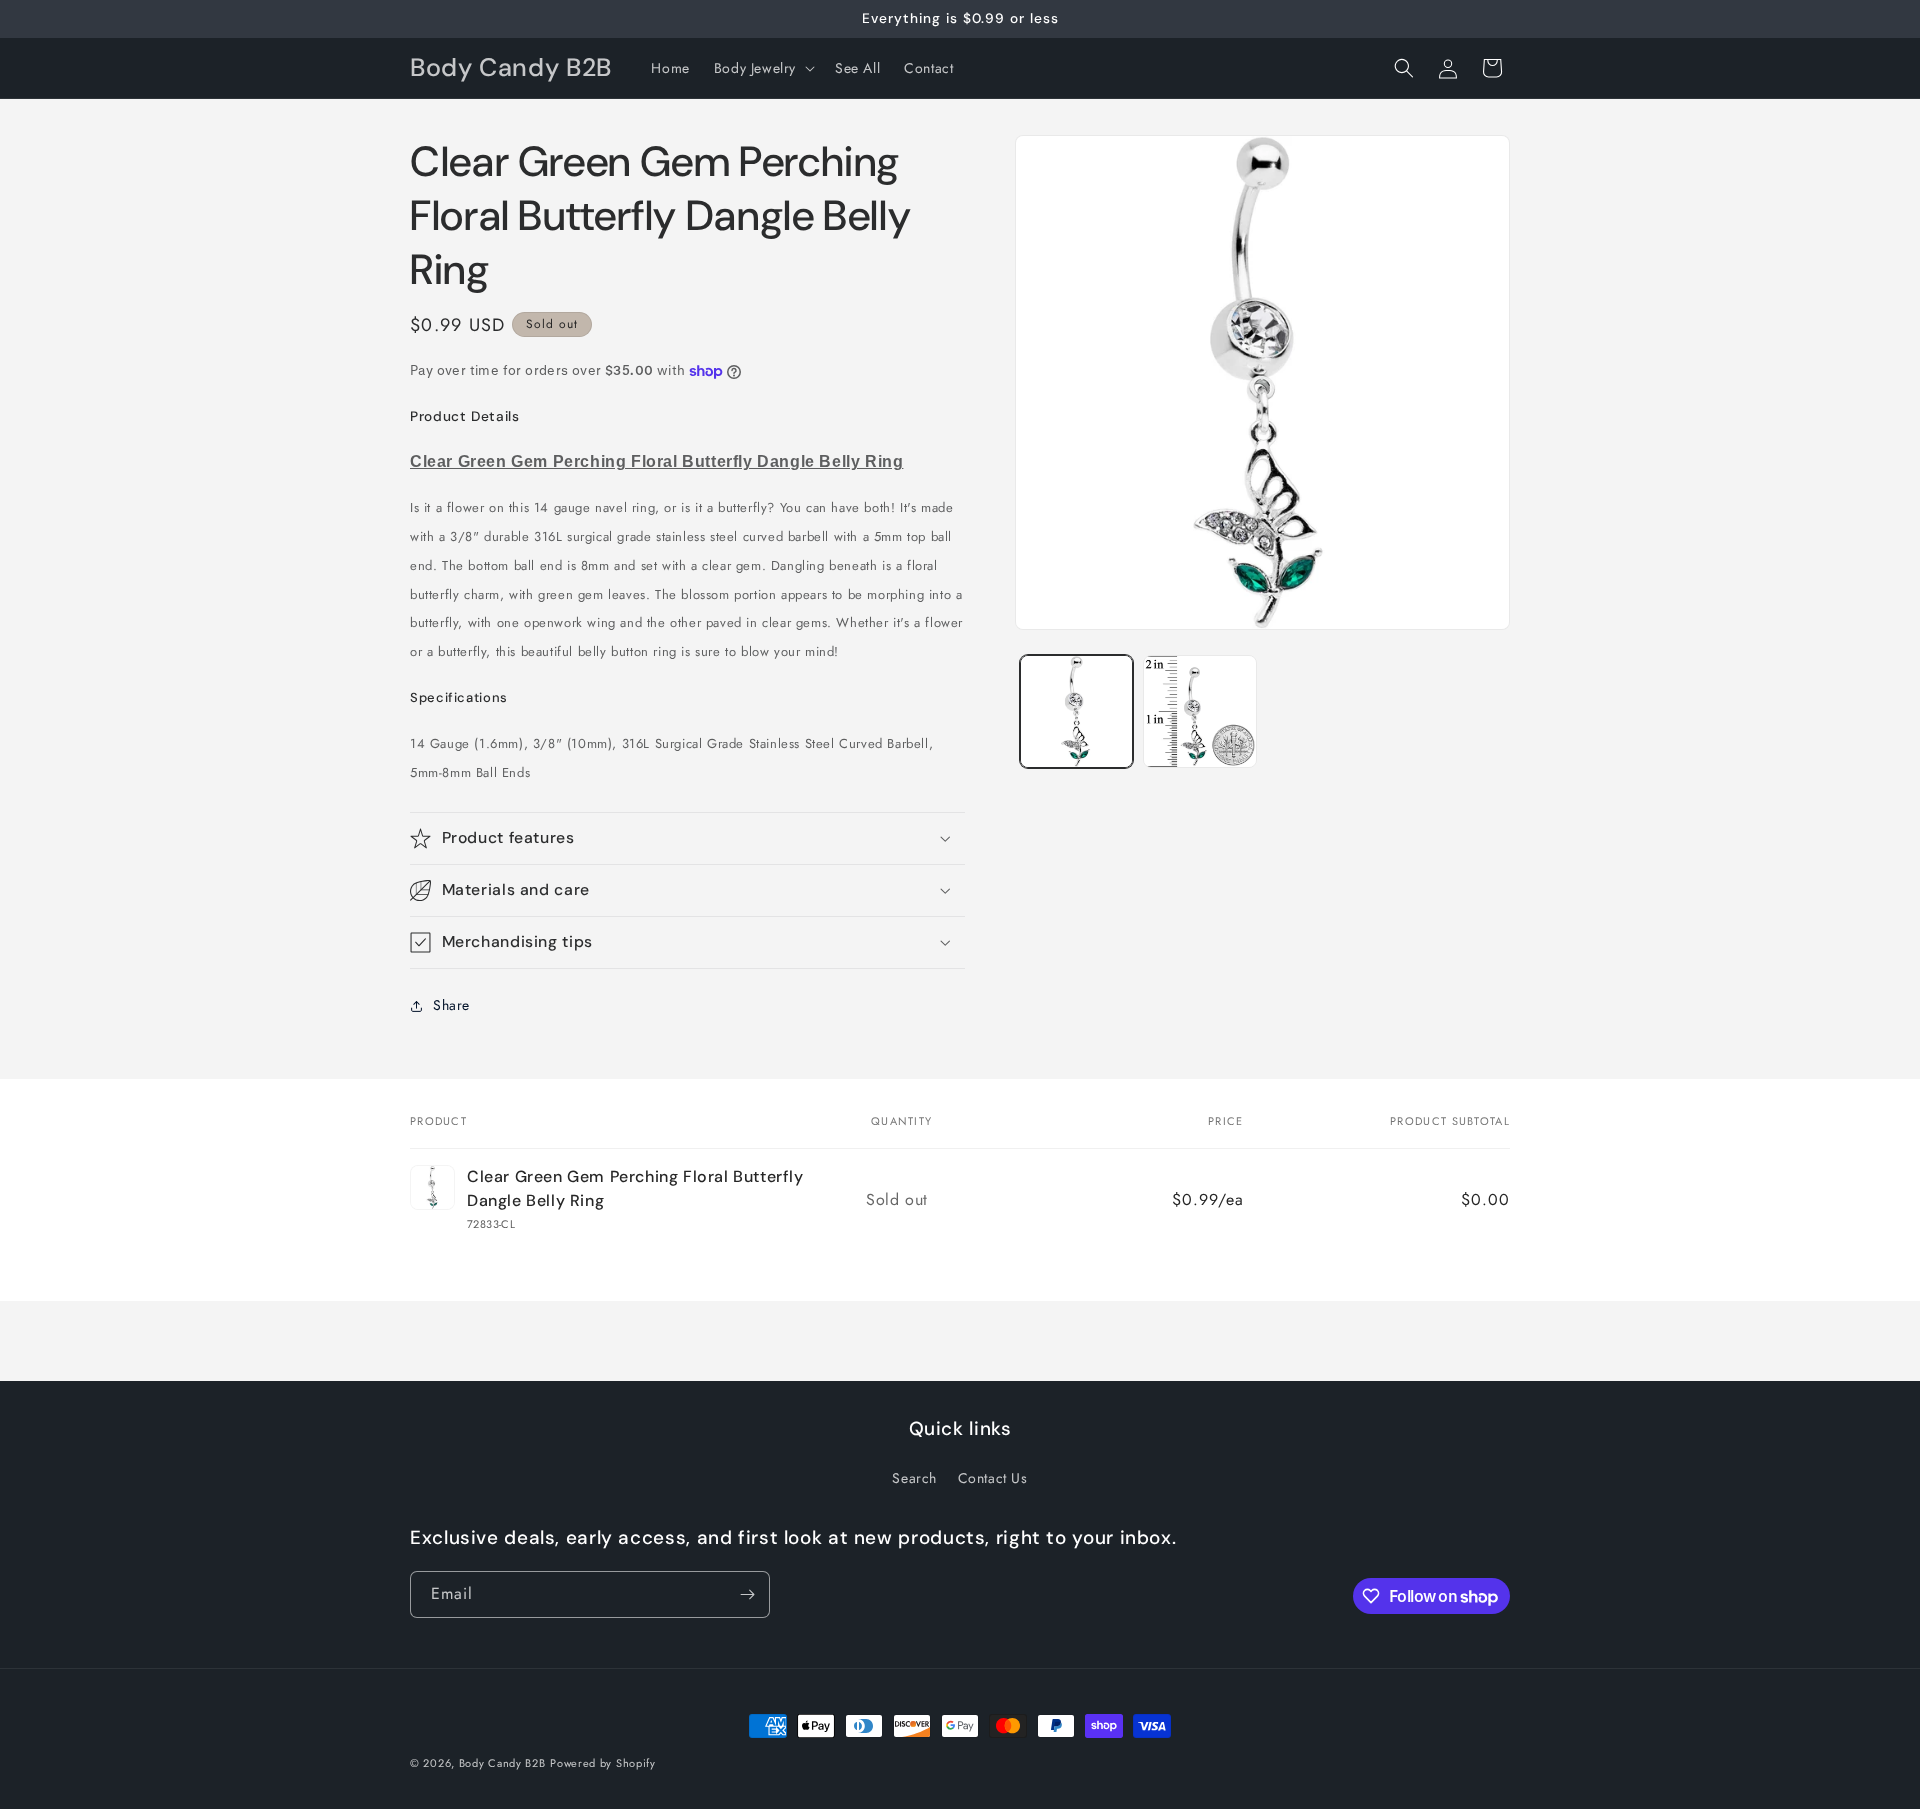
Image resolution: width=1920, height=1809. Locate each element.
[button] (762, 68)
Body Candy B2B (502, 1763)
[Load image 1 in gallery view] (1076, 711)
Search (914, 1478)
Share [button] (451, 1005)
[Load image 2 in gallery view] (1199, 711)
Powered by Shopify (603, 1763)
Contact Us (993, 1478)
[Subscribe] (747, 1594)
